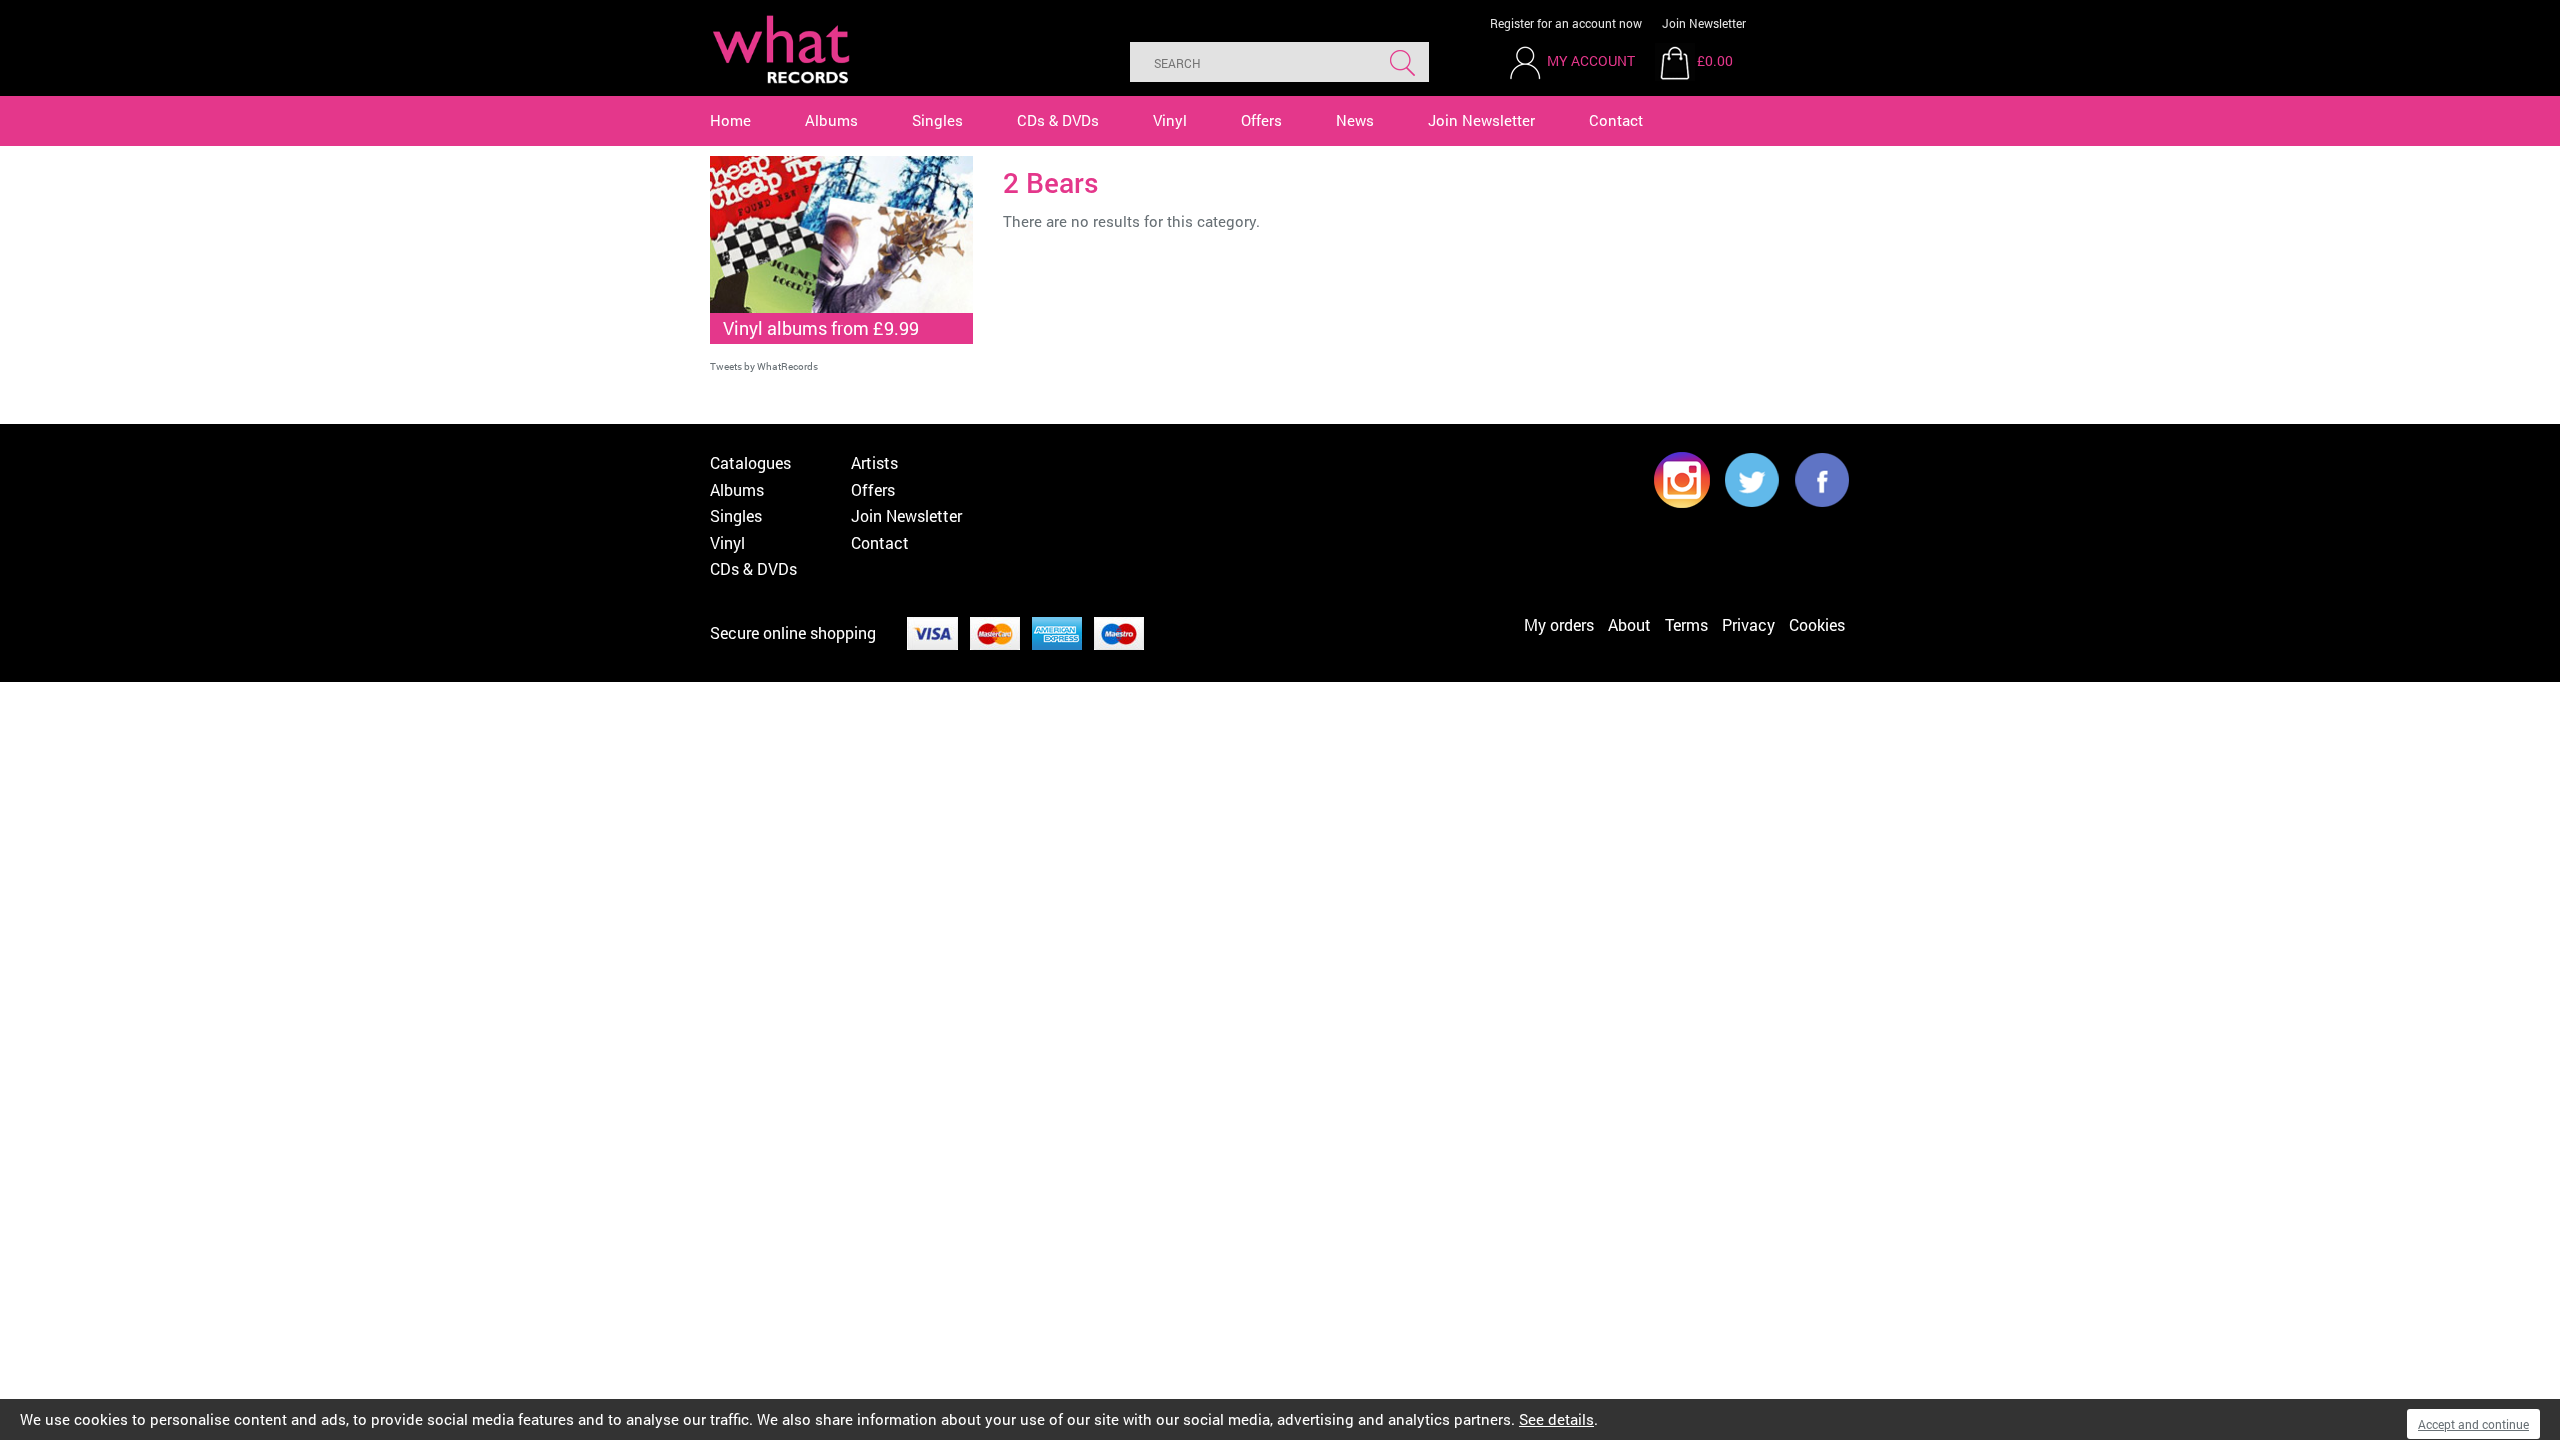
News (1355, 120)
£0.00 (1715, 60)
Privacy (1748, 624)
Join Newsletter (1704, 23)
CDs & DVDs (1058, 120)
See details (1556, 1419)
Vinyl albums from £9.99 (821, 328)
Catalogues (750, 462)
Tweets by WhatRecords (764, 366)
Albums (831, 120)
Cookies (1817, 624)
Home (730, 120)
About (1629, 624)
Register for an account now (1566, 23)
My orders (1559, 624)
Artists (874, 462)
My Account (1591, 60)
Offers (1261, 120)
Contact (1616, 120)
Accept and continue (2473, 1424)
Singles (937, 120)
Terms (1686, 624)
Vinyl (1170, 120)
